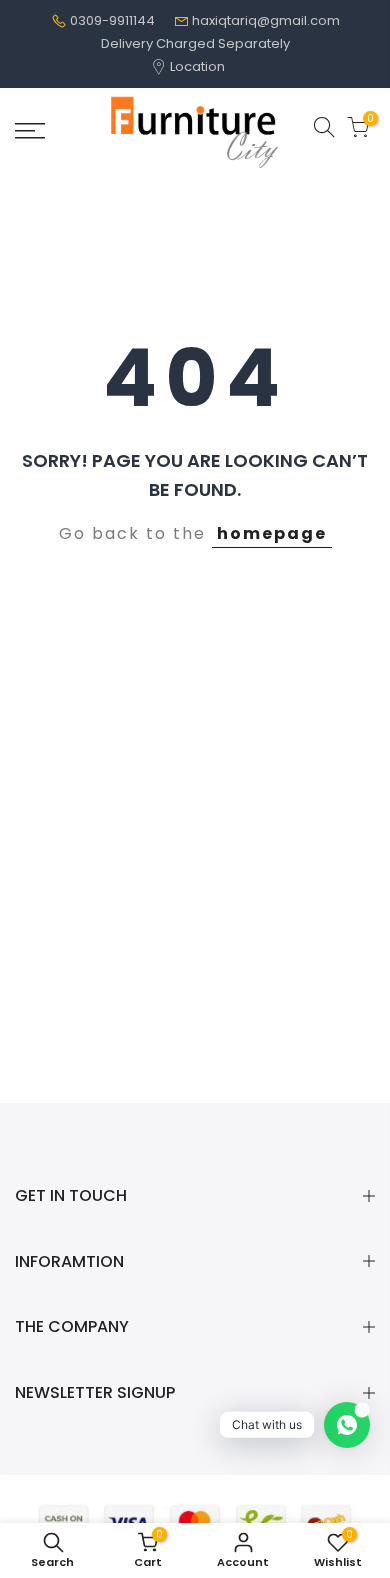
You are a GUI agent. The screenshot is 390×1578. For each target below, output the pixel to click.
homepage (272, 533)
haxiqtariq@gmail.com (266, 20)
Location (196, 66)
